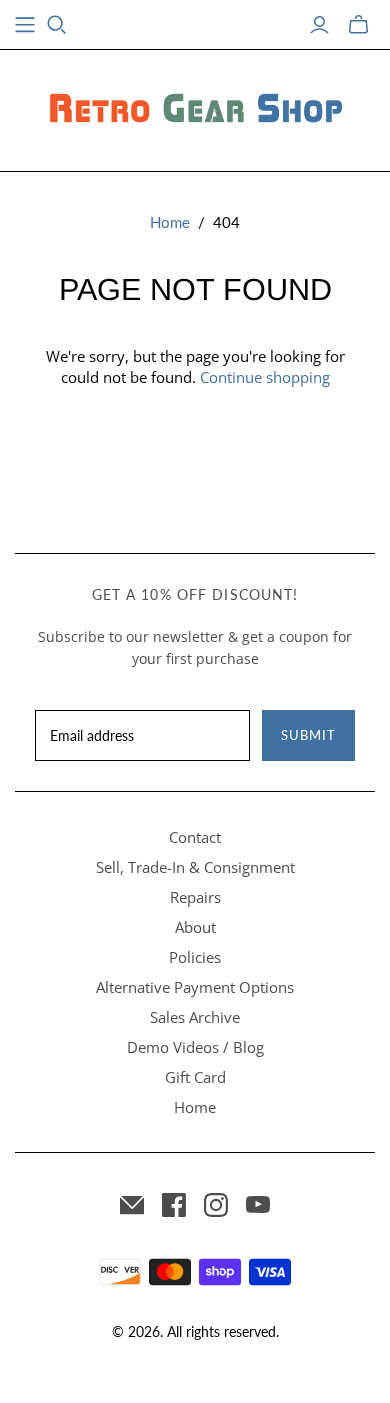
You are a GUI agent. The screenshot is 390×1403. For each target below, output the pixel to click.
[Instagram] (216, 1205)
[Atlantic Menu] (25, 25)
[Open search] (57, 25)
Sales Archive (195, 1017)
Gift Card (195, 1077)
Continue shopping (265, 377)
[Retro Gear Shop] (195, 107)
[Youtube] (258, 1205)
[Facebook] (174, 1205)
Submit (308, 735)
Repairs (195, 897)
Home (170, 222)
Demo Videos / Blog (195, 1047)
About (195, 927)
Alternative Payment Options (195, 987)
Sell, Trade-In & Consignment (195, 867)
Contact (195, 837)
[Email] (132, 1205)
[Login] (319, 25)
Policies (195, 957)
